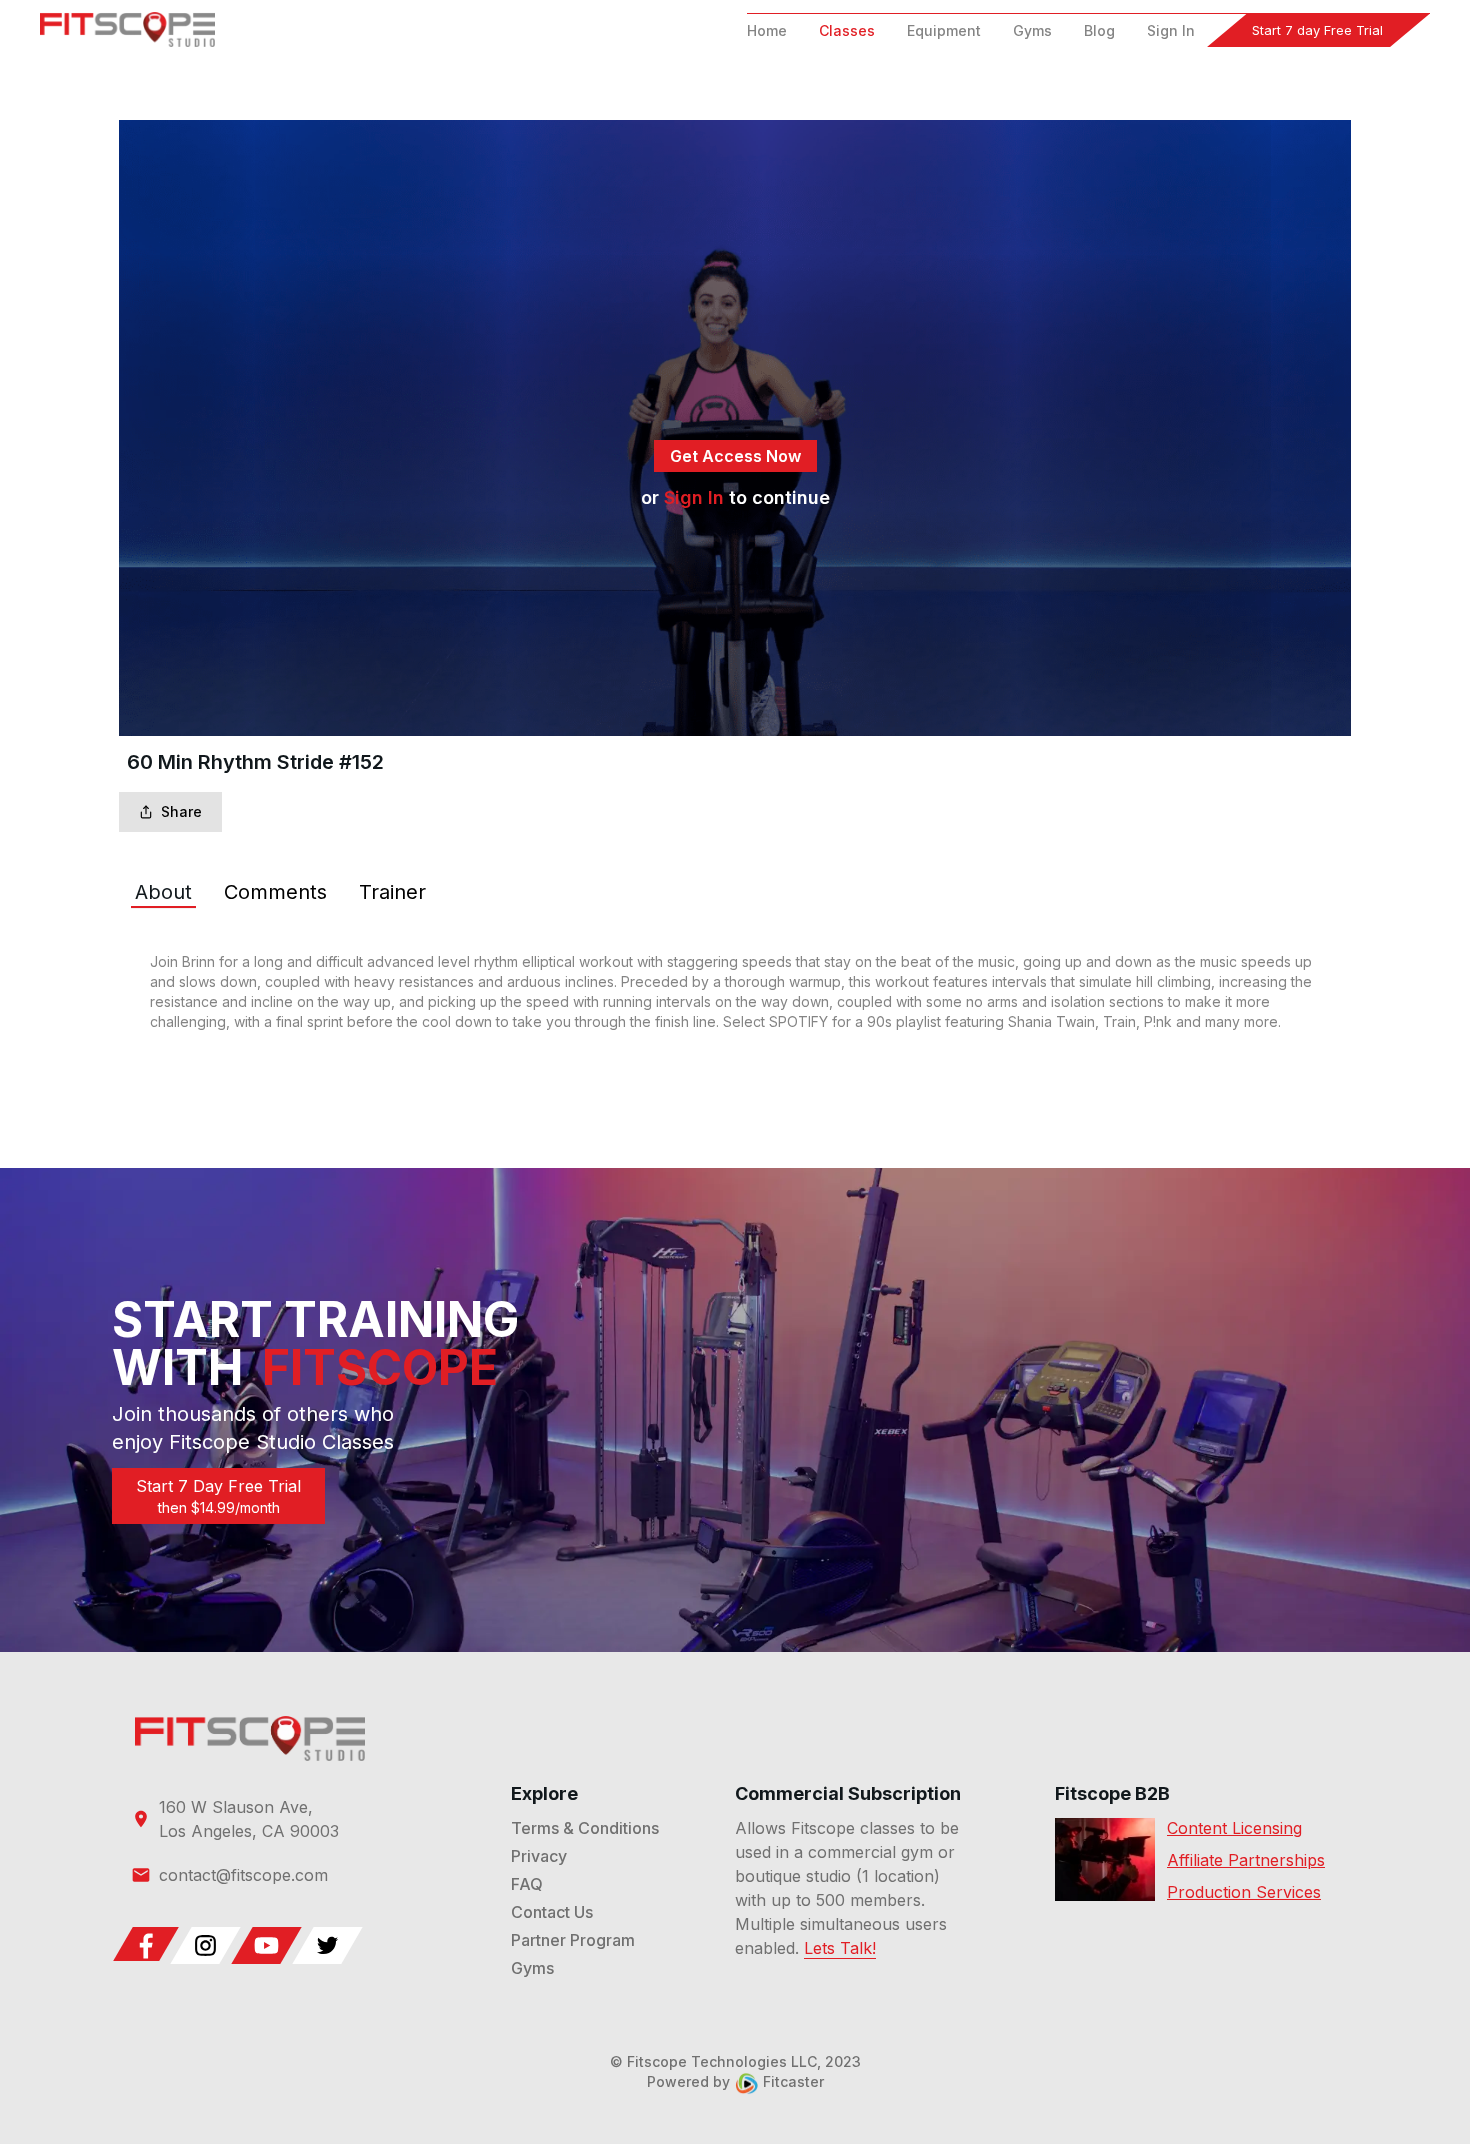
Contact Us (552, 1912)
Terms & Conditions (585, 1828)
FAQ (527, 1884)
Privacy (539, 1856)
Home (767, 30)
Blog (1099, 30)
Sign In (1171, 30)
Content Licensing (1234, 1828)
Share (181, 811)
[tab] (163, 892)
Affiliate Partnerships (1246, 1860)
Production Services (1244, 1892)
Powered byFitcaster (735, 2081)
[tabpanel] (735, 992)
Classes (847, 30)
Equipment (944, 30)
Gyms (1032, 30)
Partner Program (573, 1940)
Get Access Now (735, 456)
